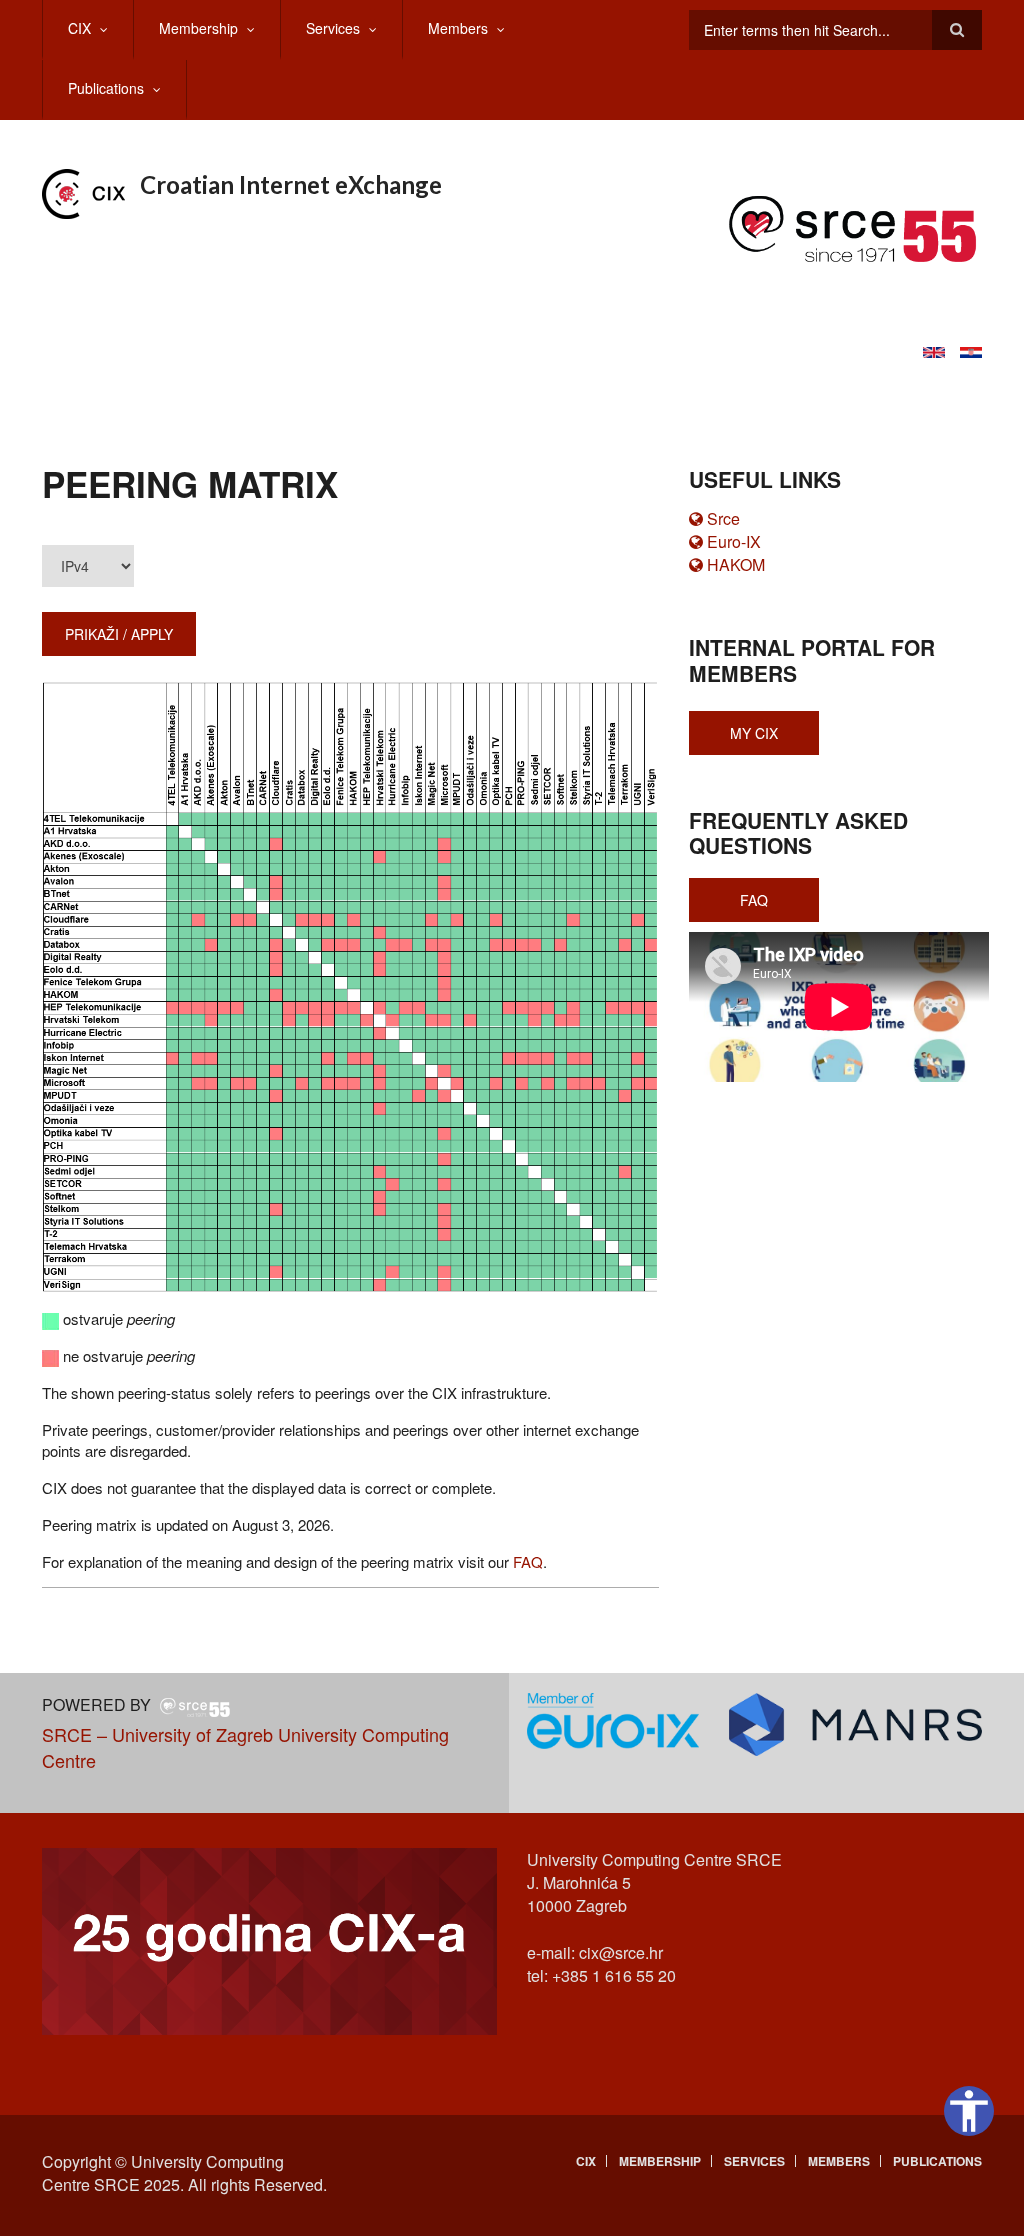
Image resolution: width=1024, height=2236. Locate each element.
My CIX (754, 733)
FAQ (528, 1561)
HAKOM (736, 564)
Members (458, 28)
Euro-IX (734, 541)
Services (333, 28)
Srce (723, 518)
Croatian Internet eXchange (291, 184)
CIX (79, 28)
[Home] (83, 191)
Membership (198, 28)
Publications (106, 88)
